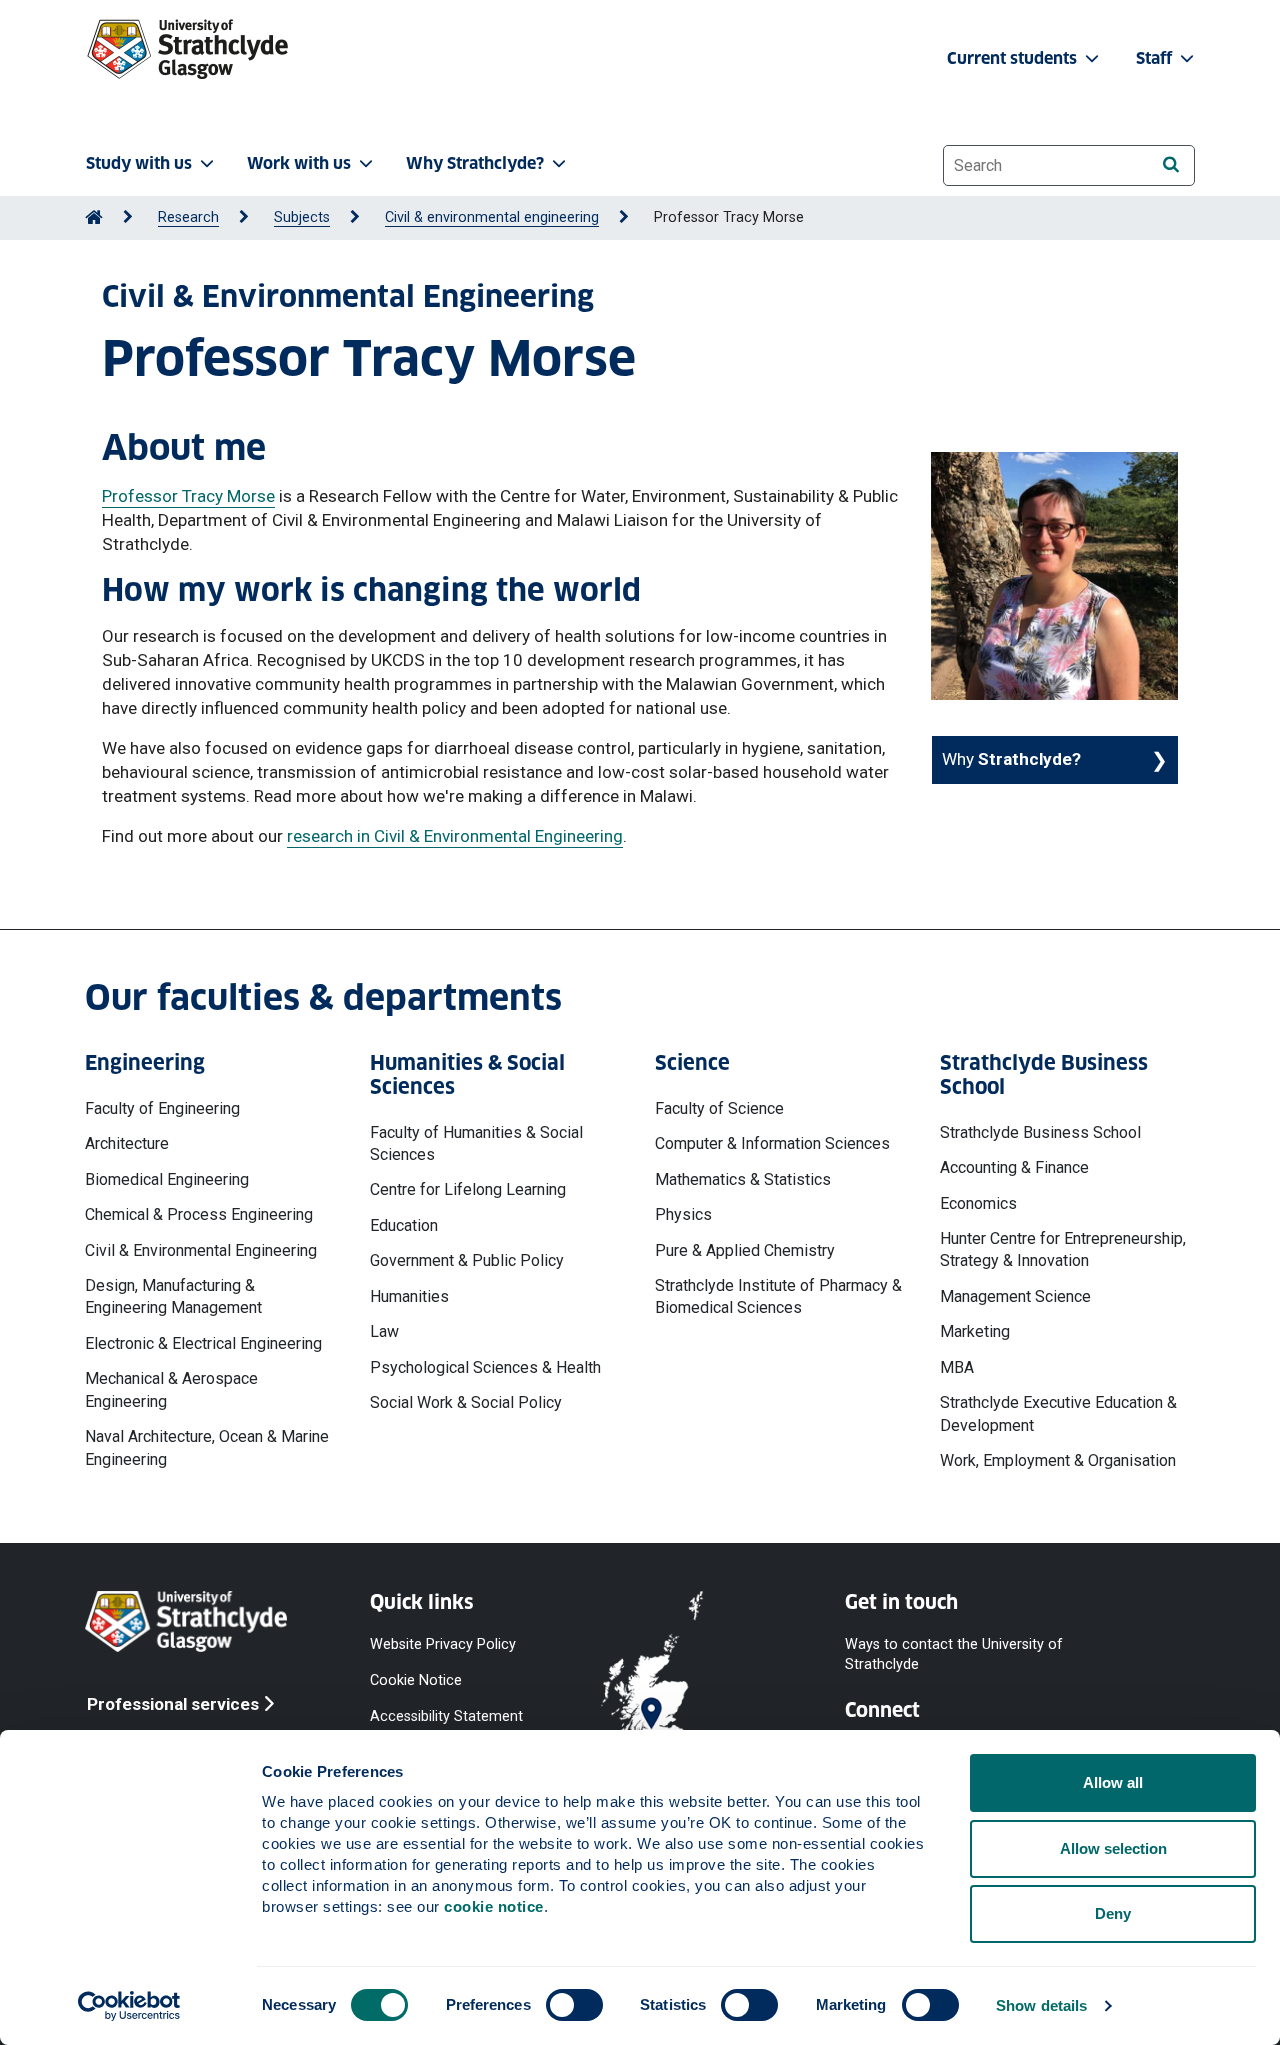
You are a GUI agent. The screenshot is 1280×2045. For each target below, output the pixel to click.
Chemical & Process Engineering (199, 1214)
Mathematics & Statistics (743, 1179)
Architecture (127, 1143)
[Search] (1170, 164)
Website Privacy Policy (443, 1643)
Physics (683, 1214)
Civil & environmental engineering (492, 217)
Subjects (302, 217)
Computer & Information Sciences (772, 1143)
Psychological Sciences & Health (485, 1367)
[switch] (574, 2005)
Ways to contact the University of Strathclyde (954, 1653)
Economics (978, 1203)
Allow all (1113, 1782)
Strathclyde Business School (1040, 1132)
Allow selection (1113, 1848)
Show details (1041, 2005)
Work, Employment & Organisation (1058, 1460)
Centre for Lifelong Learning (468, 1189)
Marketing (975, 1331)
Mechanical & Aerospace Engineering (171, 1389)
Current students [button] (1014, 58)
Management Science (1015, 1296)
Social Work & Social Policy (466, 1402)
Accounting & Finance (1014, 1167)
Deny (1113, 1913)
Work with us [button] (299, 163)
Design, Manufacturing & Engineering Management (173, 1296)
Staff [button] (1156, 58)
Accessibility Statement (446, 1716)
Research (188, 217)
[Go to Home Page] (94, 217)
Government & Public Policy (467, 1260)
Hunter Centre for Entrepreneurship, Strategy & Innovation (1063, 1249)
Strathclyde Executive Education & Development (1058, 1413)
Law (384, 1331)
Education (404, 1225)
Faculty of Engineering (162, 1108)
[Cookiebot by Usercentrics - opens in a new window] (129, 2006)
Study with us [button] (139, 163)
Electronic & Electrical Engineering (203, 1343)
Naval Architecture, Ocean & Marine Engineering (207, 1447)
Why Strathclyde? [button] (475, 163)
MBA (957, 1367)
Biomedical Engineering (167, 1179)
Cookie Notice (416, 1679)
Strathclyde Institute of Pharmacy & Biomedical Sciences (778, 1296)
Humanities (409, 1296)
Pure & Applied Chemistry (745, 1250)
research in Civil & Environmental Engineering (455, 836)
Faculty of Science (719, 1108)
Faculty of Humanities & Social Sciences (476, 1143)
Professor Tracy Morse (188, 496)
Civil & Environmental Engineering (201, 1250)
